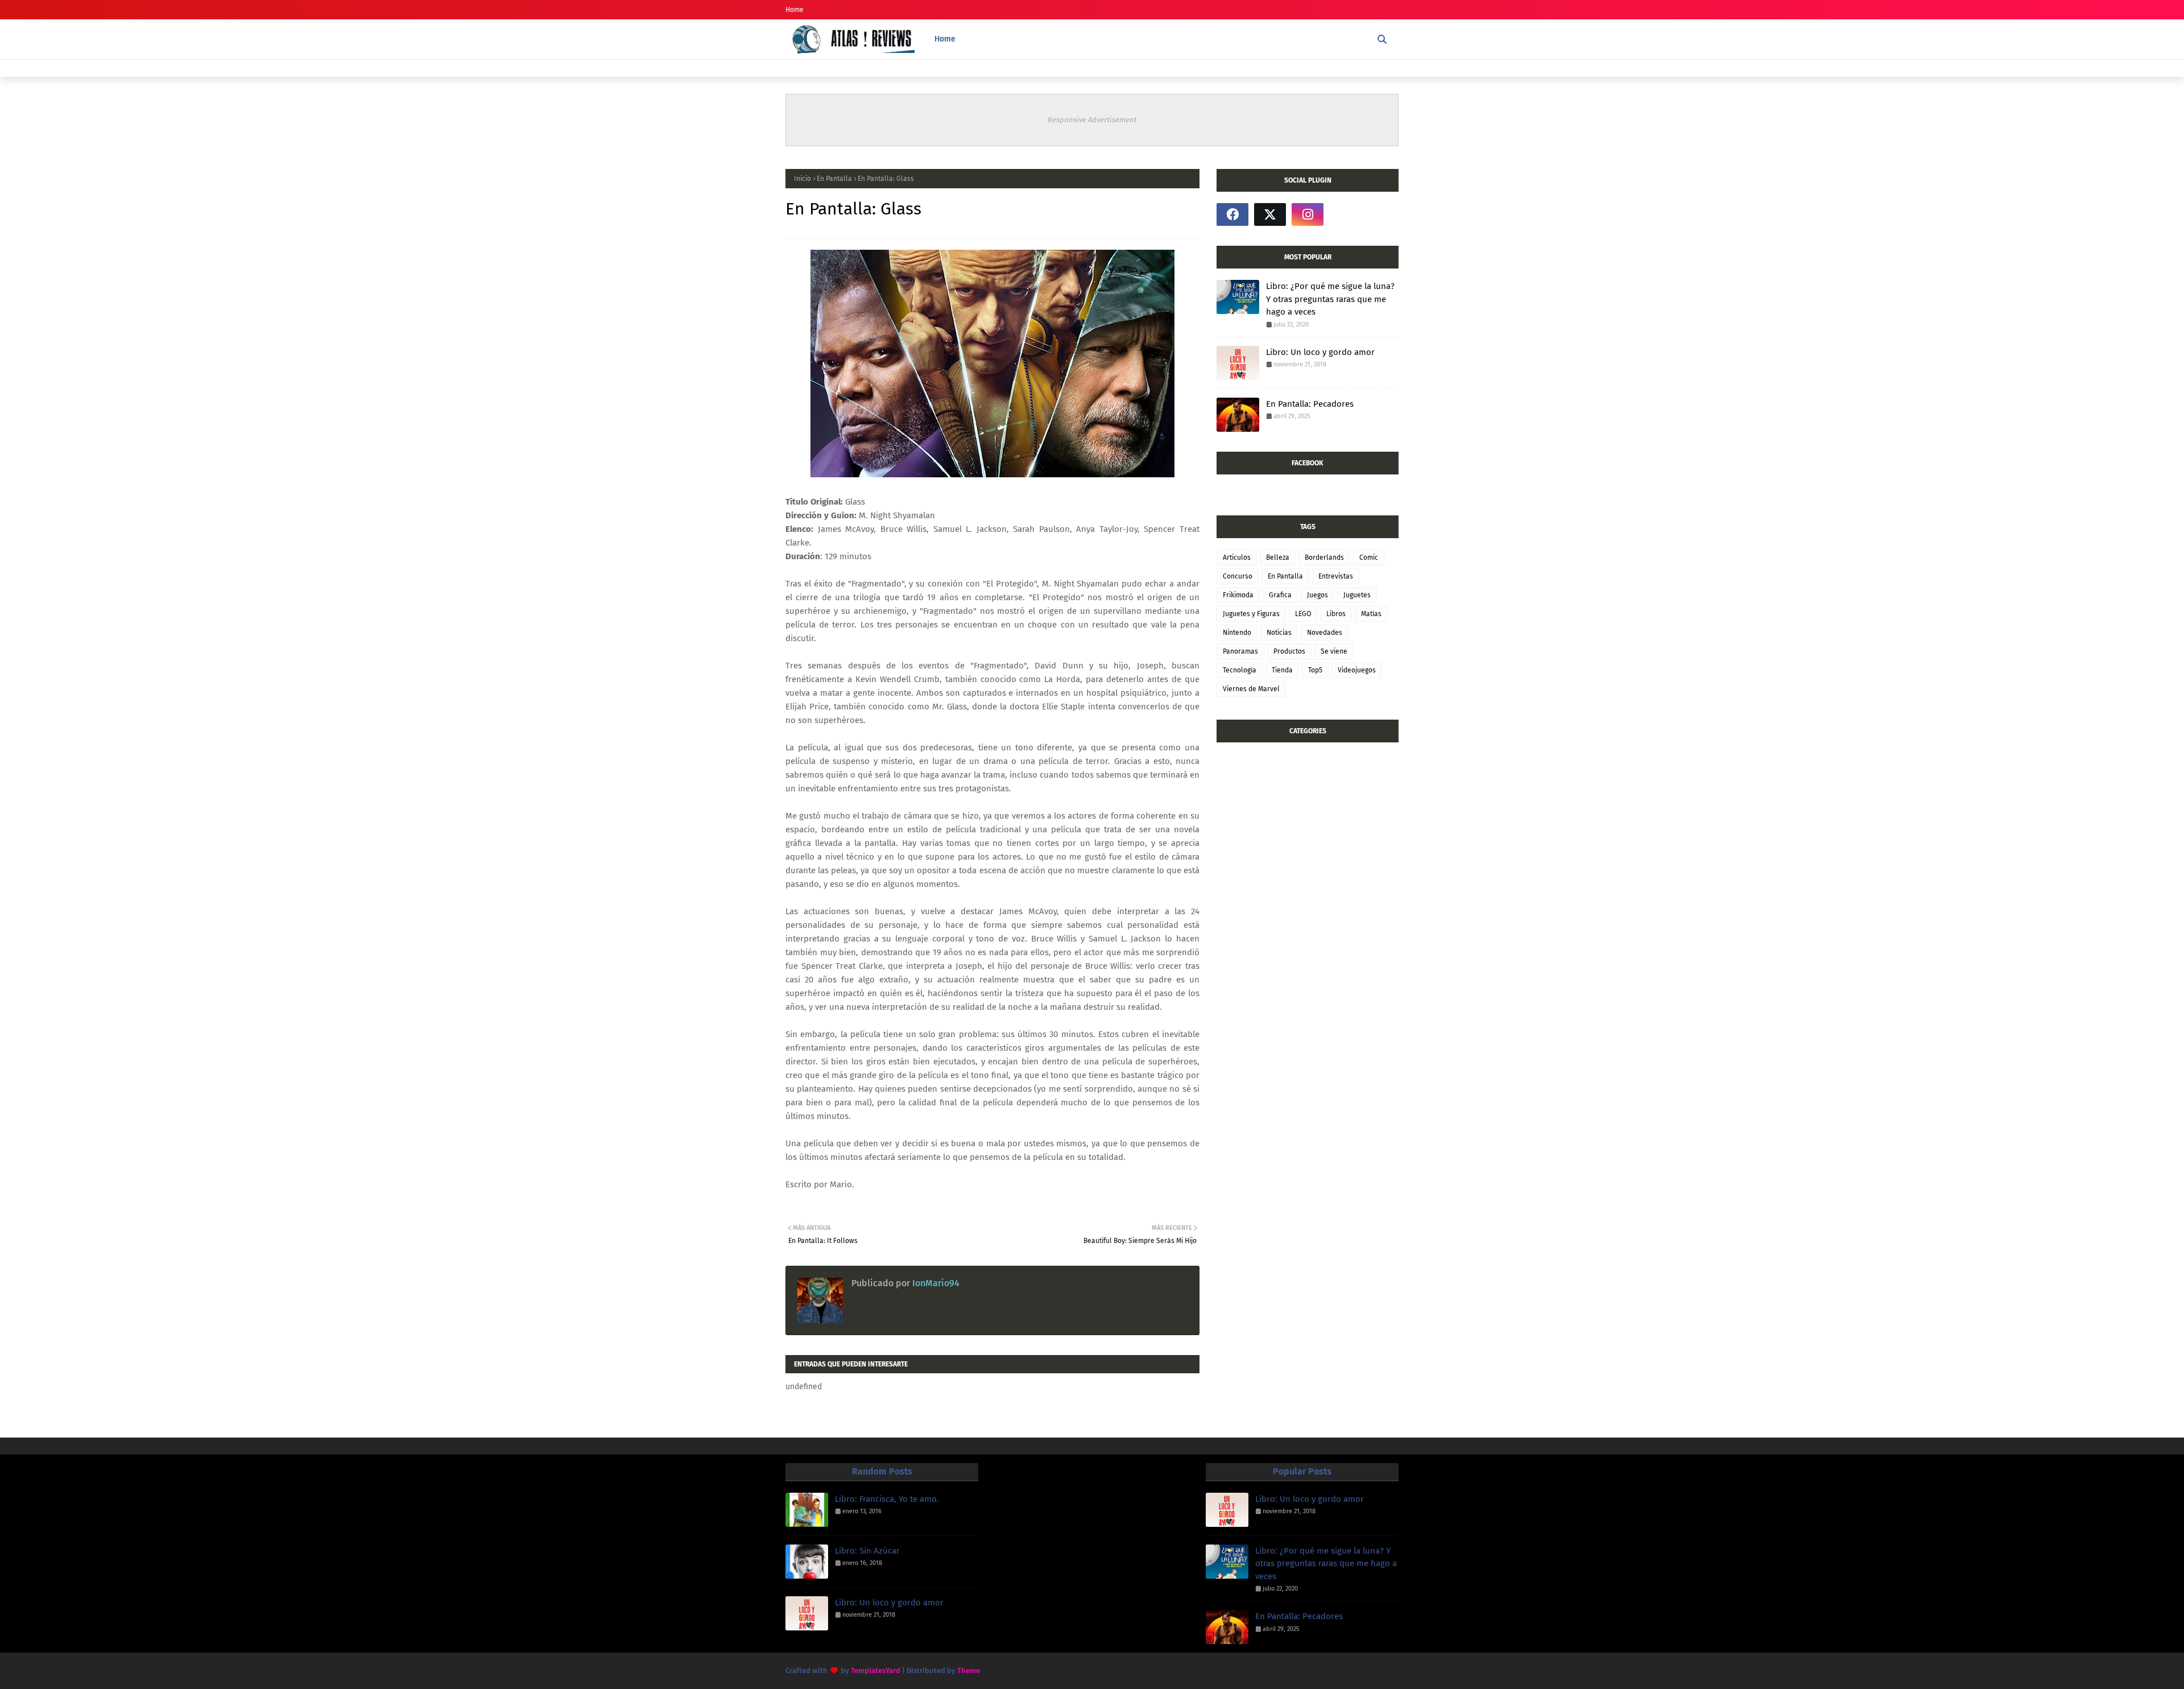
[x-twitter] (1270, 214)
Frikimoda (1238, 595)
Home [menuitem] (945, 39)
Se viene (1334, 651)
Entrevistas (1336, 576)
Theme (969, 1671)
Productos (1289, 651)
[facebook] (1232, 214)
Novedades (1325, 633)
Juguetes (1357, 595)
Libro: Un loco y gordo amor (1320, 352)
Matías (1371, 614)
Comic (1369, 558)
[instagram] (1308, 214)
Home (795, 10)
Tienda (1282, 670)
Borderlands (1324, 558)
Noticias (1279, 633)
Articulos (1237, 558)
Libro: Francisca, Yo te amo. (887, 1499)
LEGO (1303, 614)
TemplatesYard (876, 1671)
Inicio (803, 179)
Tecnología (1240, 670)
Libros (1336, 614)
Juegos (1318, 595)
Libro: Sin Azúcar (867, 1551)
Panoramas (1240, 651)
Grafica (1280, 595)
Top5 (1315, 670)
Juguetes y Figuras (1251, 614)
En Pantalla (834, 179)
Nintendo (1237, 633)
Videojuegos (1357, 670)
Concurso (1238, 576)
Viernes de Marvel (1251, 689)
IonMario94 (935, 1283)
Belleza (1278, 558)
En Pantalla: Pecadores (1310, 404)
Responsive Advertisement (1092, 120)
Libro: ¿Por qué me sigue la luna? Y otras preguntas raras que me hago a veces (1330, 299)
